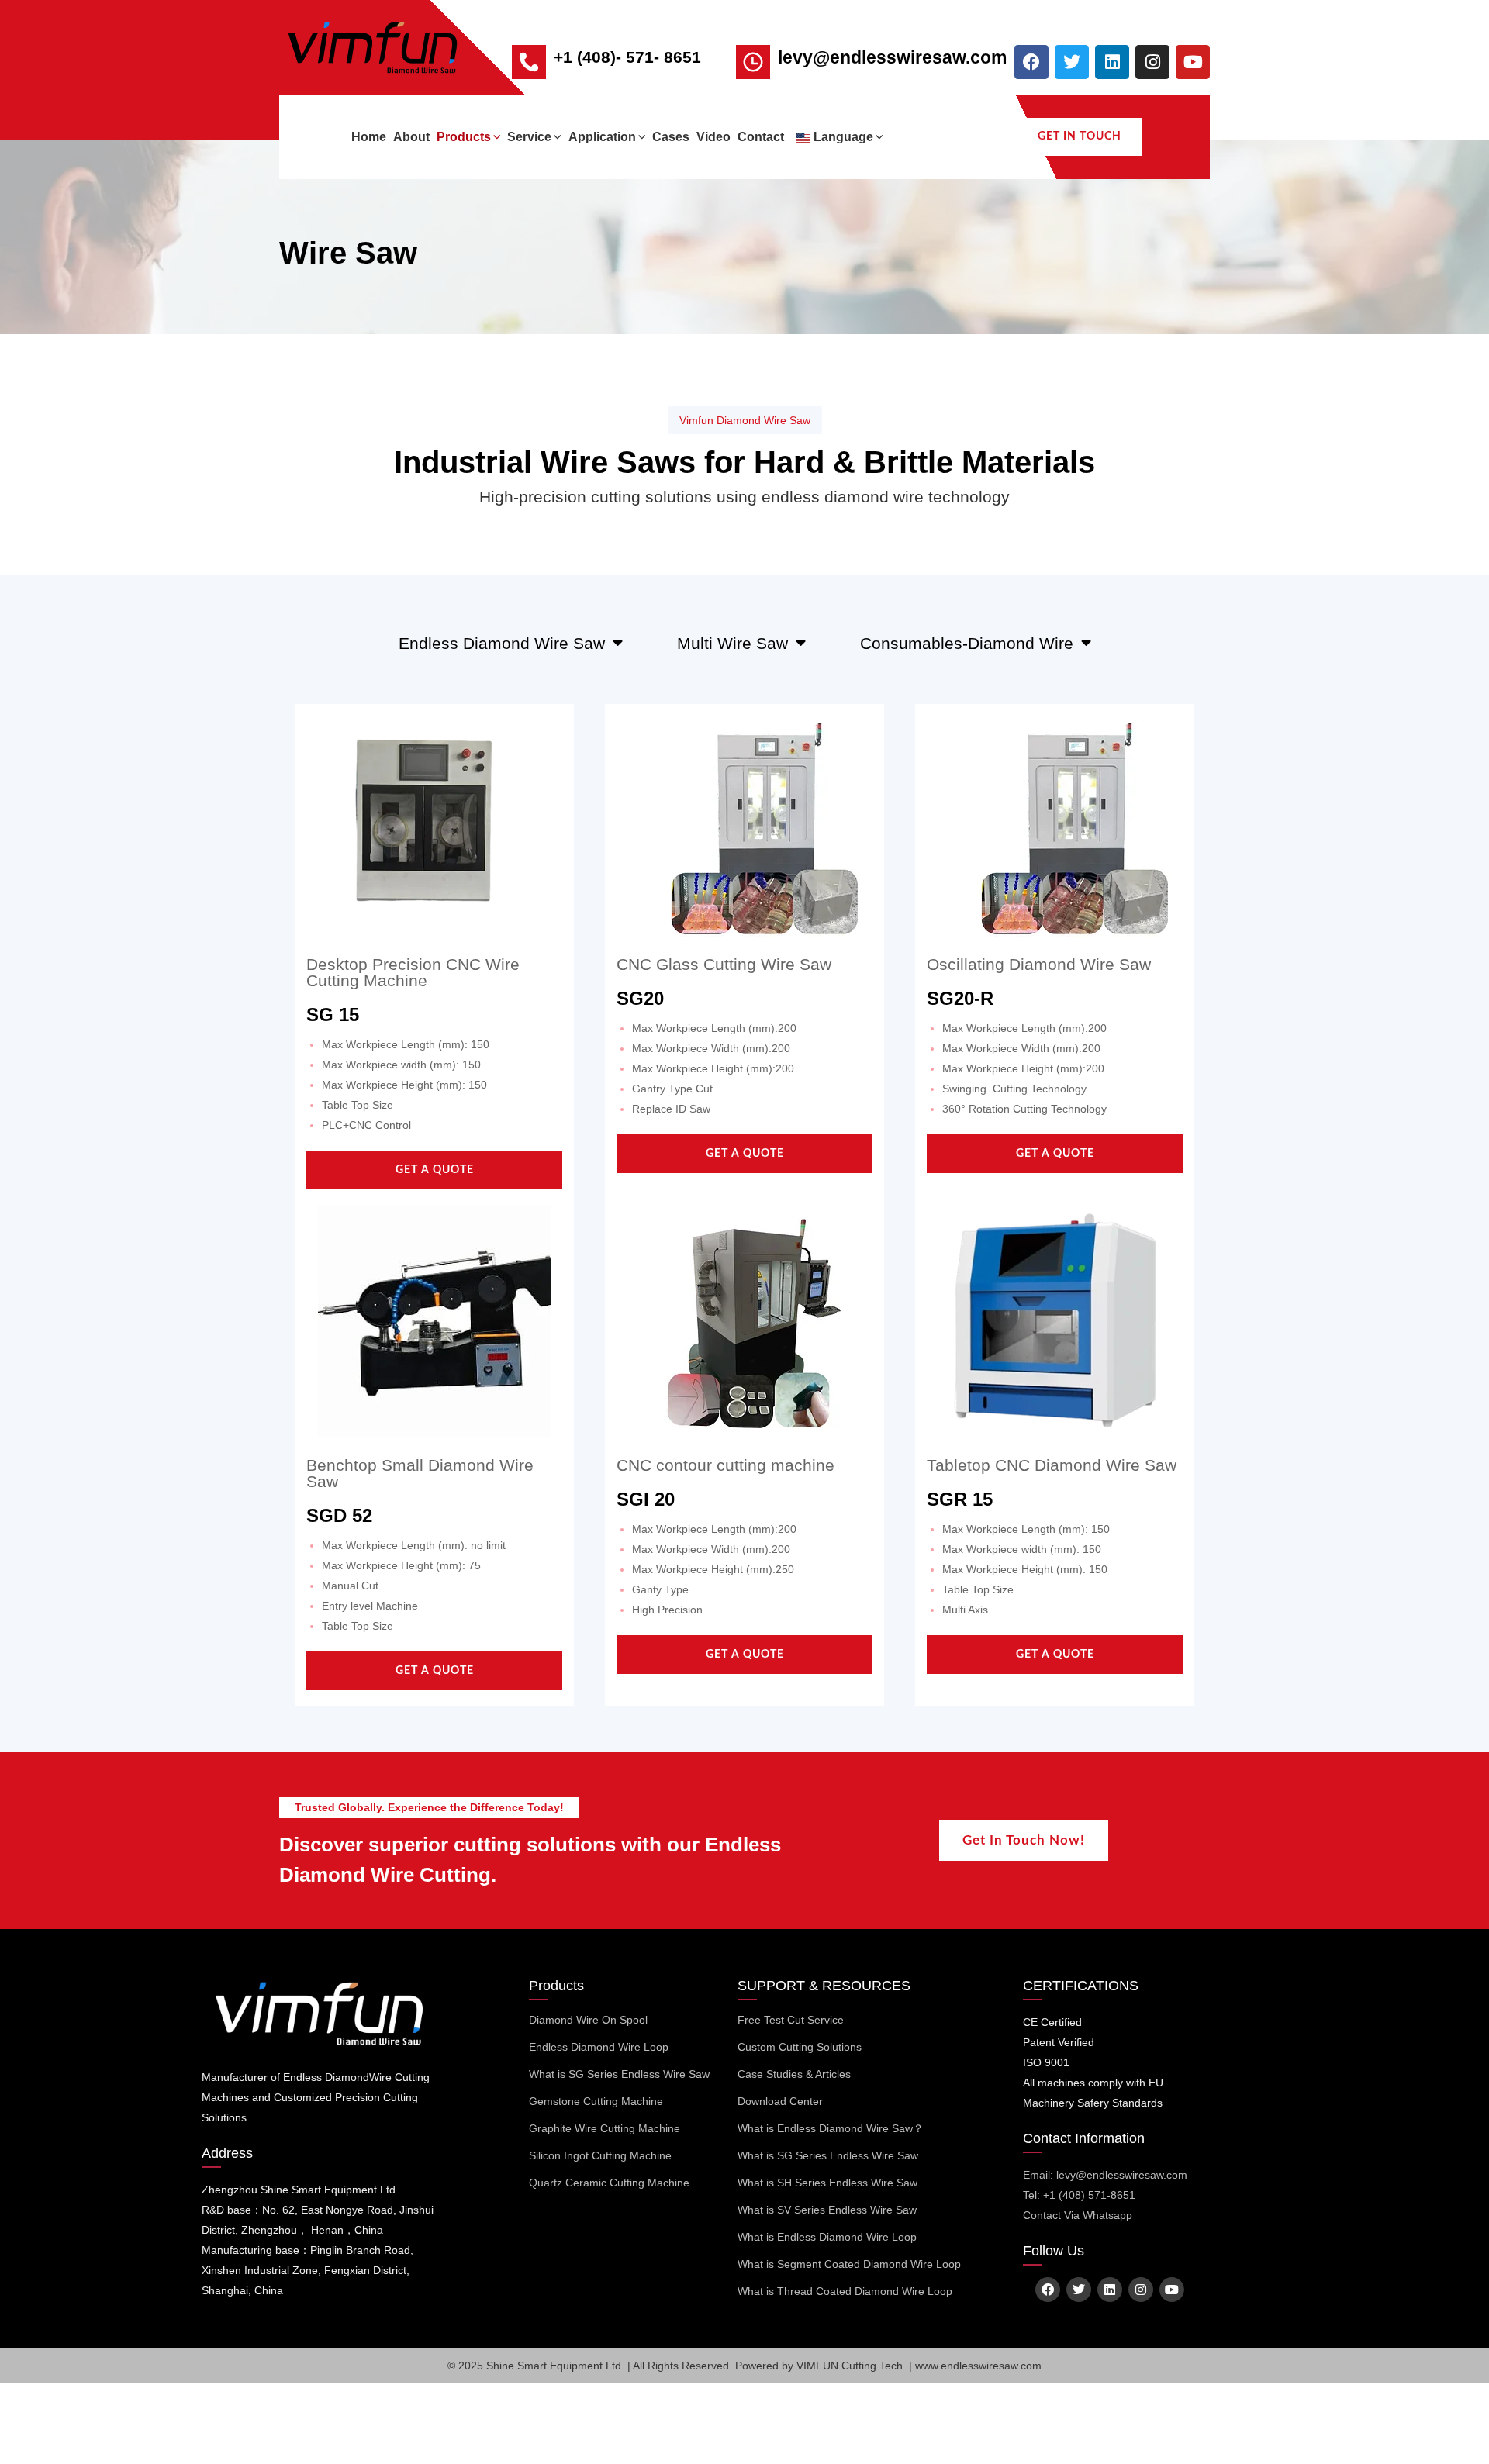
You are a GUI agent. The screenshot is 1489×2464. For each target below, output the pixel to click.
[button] (496, 137)
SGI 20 (646, 1499)
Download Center (780, 2101)
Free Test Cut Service (791, 2020)
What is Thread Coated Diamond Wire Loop (845, 2291)
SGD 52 (339, 1515)
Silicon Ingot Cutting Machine (600, 2155)
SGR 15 (960, 1499)
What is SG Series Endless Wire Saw (619, 2074)
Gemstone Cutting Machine (596, 2101)
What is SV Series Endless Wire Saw (827, 2210)
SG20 (640, 998)
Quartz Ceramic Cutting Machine (609, 2183)
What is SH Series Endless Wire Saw (827, 2183)
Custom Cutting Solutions (800, 2047)
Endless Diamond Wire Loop (599, 2047)
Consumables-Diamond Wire (967, 643)
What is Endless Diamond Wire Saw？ (831, 2128)
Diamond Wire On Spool (588, 2020)
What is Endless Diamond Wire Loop (827, 2237)
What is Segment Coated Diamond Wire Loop (849, 2264)
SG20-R (960, 998)
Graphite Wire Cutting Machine (605, 2128)
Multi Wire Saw (732, 643)
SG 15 (333, 1015)
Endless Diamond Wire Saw (502, 643)
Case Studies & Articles (794, 2074)
